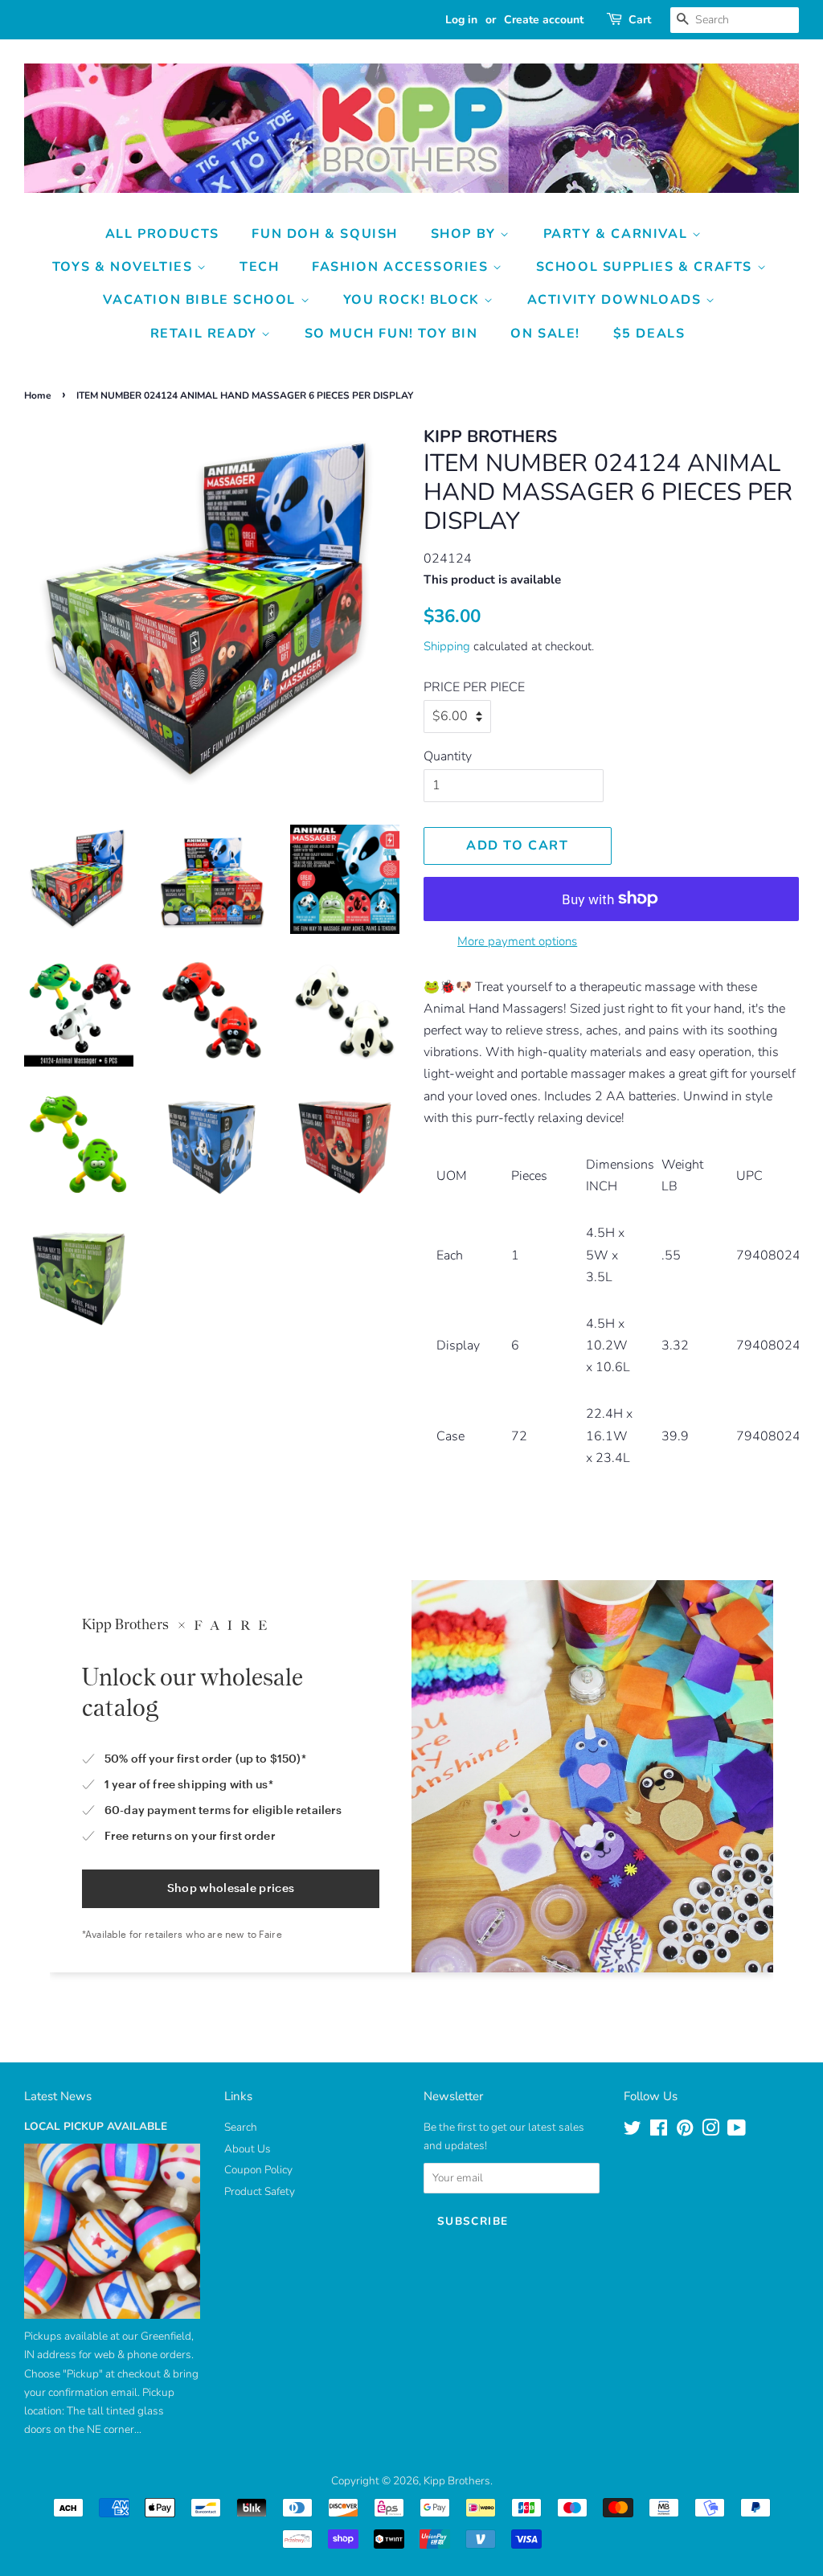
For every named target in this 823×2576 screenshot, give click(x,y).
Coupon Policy (258, 2170)
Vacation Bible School (201, 300)
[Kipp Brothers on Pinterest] (685, 2131)
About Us (248, 2149)
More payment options (517, 941)
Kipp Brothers (457, 2481)
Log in (461, 20)
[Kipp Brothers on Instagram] (710, 2131)
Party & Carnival (618, 234)
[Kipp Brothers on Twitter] (633, 2131)
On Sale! (545, 334)
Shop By (466, 234)
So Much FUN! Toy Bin (391, 334)
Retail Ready (206, 334)
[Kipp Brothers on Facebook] (659, 2131)
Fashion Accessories (402, 267)
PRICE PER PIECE (474, 687)
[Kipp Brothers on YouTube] (737, 2131)
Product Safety (260, 2191)
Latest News (58, 2096)
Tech (259, 267)
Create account (544, 20)
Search (241, 2127)
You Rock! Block (414, 300)
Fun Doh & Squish (325, 234)
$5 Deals (649, 334)
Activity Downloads (616, 300)
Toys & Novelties (125, 267)
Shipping (447, 646)
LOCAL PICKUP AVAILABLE (96, 2126)
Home (38, 395)
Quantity (448, 756)
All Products (162, 234)
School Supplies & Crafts (647, 267)
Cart (640, 20)
